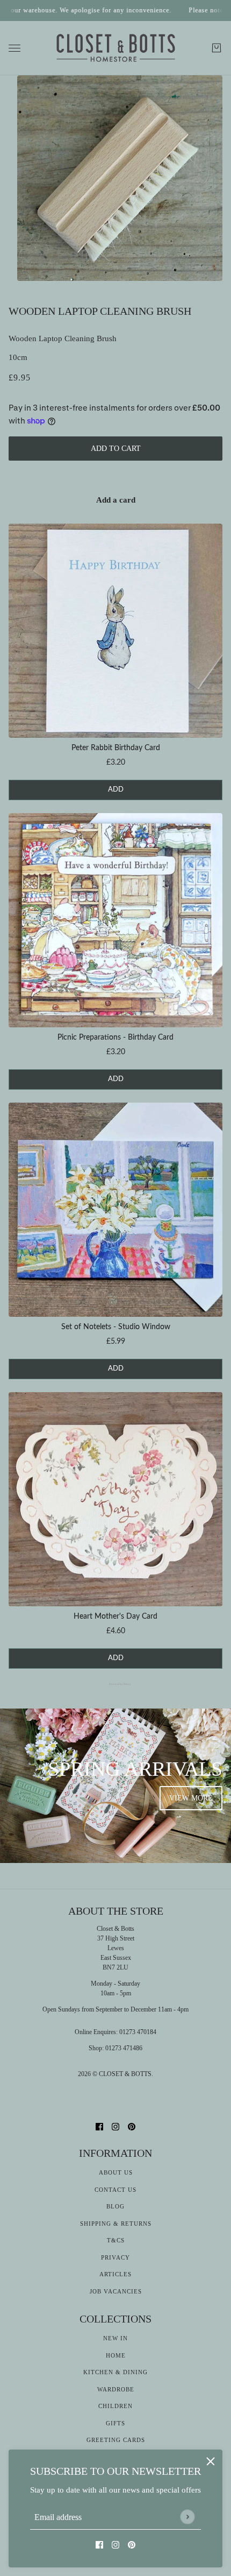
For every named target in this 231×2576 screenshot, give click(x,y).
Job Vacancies (116, 2291)
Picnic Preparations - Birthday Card (115, 1038)
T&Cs (116, 2240)
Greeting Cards (116, 2440)
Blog (115, 2206)
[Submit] (187, 2517)
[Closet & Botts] (116, 48)
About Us (116, 2172)
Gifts (115, 2423)
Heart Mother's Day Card (115, 1617)
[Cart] (216, 48)
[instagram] (115, 2545)
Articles (115, 2274)
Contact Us (115, 2190)
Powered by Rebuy (115, 1684)
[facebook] (99, 2545)
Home (116, 2355)
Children (115, 2406)
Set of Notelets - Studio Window (116, 1327)
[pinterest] (132, 2545)
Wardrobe (116, 2389)
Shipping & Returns (116, 2224)
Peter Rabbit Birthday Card (116, 748)
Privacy (115, 2257)
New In (115, 2338)
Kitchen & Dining (115, 2372)
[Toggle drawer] (15, 48)
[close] (211, 2461)
